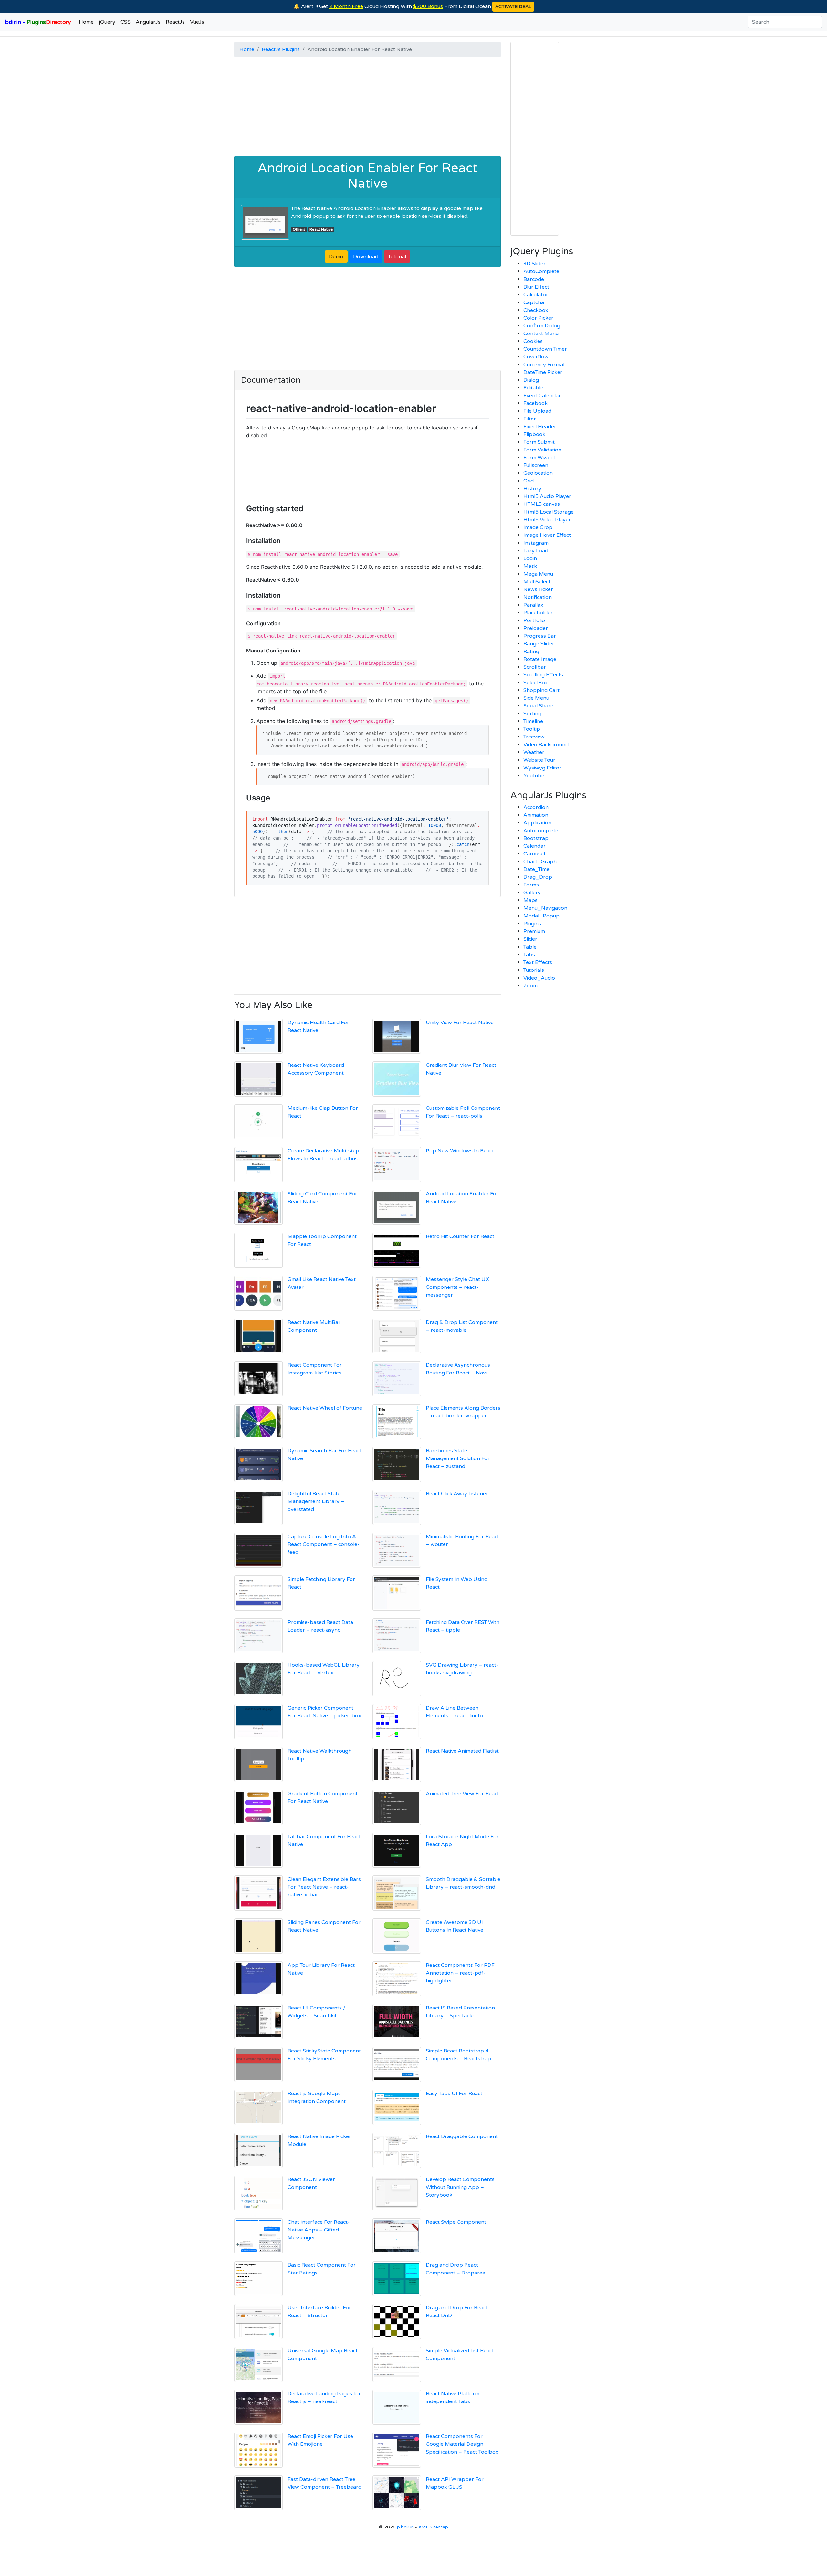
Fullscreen (536, 465)
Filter (530, 419)
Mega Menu (538, 574)
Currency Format (544, 365)
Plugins (532, 924)
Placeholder (538, 613)
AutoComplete (541, 271)
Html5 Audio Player (547, 496)
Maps (530, 900)
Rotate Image (540, 659)
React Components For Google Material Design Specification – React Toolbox (462, 2444)
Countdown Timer (545, 349)
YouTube (534, 776)
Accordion (536, 807)
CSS (126, 22)
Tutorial (397, 257)
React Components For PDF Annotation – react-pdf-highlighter (460, 1973)
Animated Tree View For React (462, 1794)
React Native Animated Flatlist (462, 1751)
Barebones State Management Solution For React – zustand (458, 1458)
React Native (321, 229)
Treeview (534, 737)
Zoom (530, 986)
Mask (530, 566)
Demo (336, 257)
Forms (531, 885)
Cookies (533, 341)
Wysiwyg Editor (542, 768)
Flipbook (534, 434)
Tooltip (532, 729)
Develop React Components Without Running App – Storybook (460, 2187)
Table (530, 947)
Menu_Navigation (545, 908)
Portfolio (534, 620)
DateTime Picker (543, 372)
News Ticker (538, 589)
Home (86, 22)
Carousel (534, 854)
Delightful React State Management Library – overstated (316, 1501)
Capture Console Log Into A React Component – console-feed (324, 1544)
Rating (531, 652)
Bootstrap (536, 838)
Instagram (536, 543)
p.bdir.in (405, 2527)
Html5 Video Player (547, 520)
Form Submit (539, 442)
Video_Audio (539, 978)
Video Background (546, 745)
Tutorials (534, 970)
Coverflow (536, 357)
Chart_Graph (540, 862)
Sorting (532, 714)
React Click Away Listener (457, 1494)
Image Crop (538, 527)
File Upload (537, 411)
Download (366, 257)
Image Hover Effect (547, 535)
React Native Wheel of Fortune (325, 1408)
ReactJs (175, 22)
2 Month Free (346, 6)
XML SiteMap (433, 2527)
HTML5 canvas (542, 504)
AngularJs (148, 22)
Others (299, 229)
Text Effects (538, 962)
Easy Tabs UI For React (454, 2094)
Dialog (531, 380)
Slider (530, 939)
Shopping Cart (541, 690)
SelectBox (536, 683)
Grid (529, 481)
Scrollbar (535, 667)
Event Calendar (542, 396)
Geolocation (538, 473)
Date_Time (536, 869)
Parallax (533, 605)
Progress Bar (540, 636)
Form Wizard (539, 458)
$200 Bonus (428, 6)
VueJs (197, 22)
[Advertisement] (367, 108)
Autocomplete (541, 831)
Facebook (535, 403)
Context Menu (541, 334)
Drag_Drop (538, 877)
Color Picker (538, 318)
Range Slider (539, 644)
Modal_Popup (541, 916)
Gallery (532, 893)
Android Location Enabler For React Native (367, 176)
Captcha (534, 302)
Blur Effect (536, 287)
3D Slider (534, 264)
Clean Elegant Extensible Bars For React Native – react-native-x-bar (324, 1887)
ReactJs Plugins (281, 49)
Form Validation (542, 450)
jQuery (107, 22)
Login (530, 558)
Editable (533, 388)
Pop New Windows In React (460, 1151)
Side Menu (536, 698)
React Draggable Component (462, 2136)
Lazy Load (536, 551)
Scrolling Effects (543, 675)
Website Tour (539, 760)
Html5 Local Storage (549, 512)
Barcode (534, 279)
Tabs (529, 955)
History (532, 489)
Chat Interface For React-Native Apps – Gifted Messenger (319, 2230)
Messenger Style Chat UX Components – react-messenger (457, 1287)
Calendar (534, 846)
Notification (538, 597)
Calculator (536, 295)
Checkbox (536, 310)
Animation (536, 815)
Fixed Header (540, 427)
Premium (534, 931)
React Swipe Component (456, 2222)
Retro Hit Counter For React (460, 1236)
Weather (534, 752)
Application (537, 823)
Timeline (533, 721)
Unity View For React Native (460, 1023)
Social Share (538, 706)
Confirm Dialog (542, 326)
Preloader (536, 628)
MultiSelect (537, 582)
